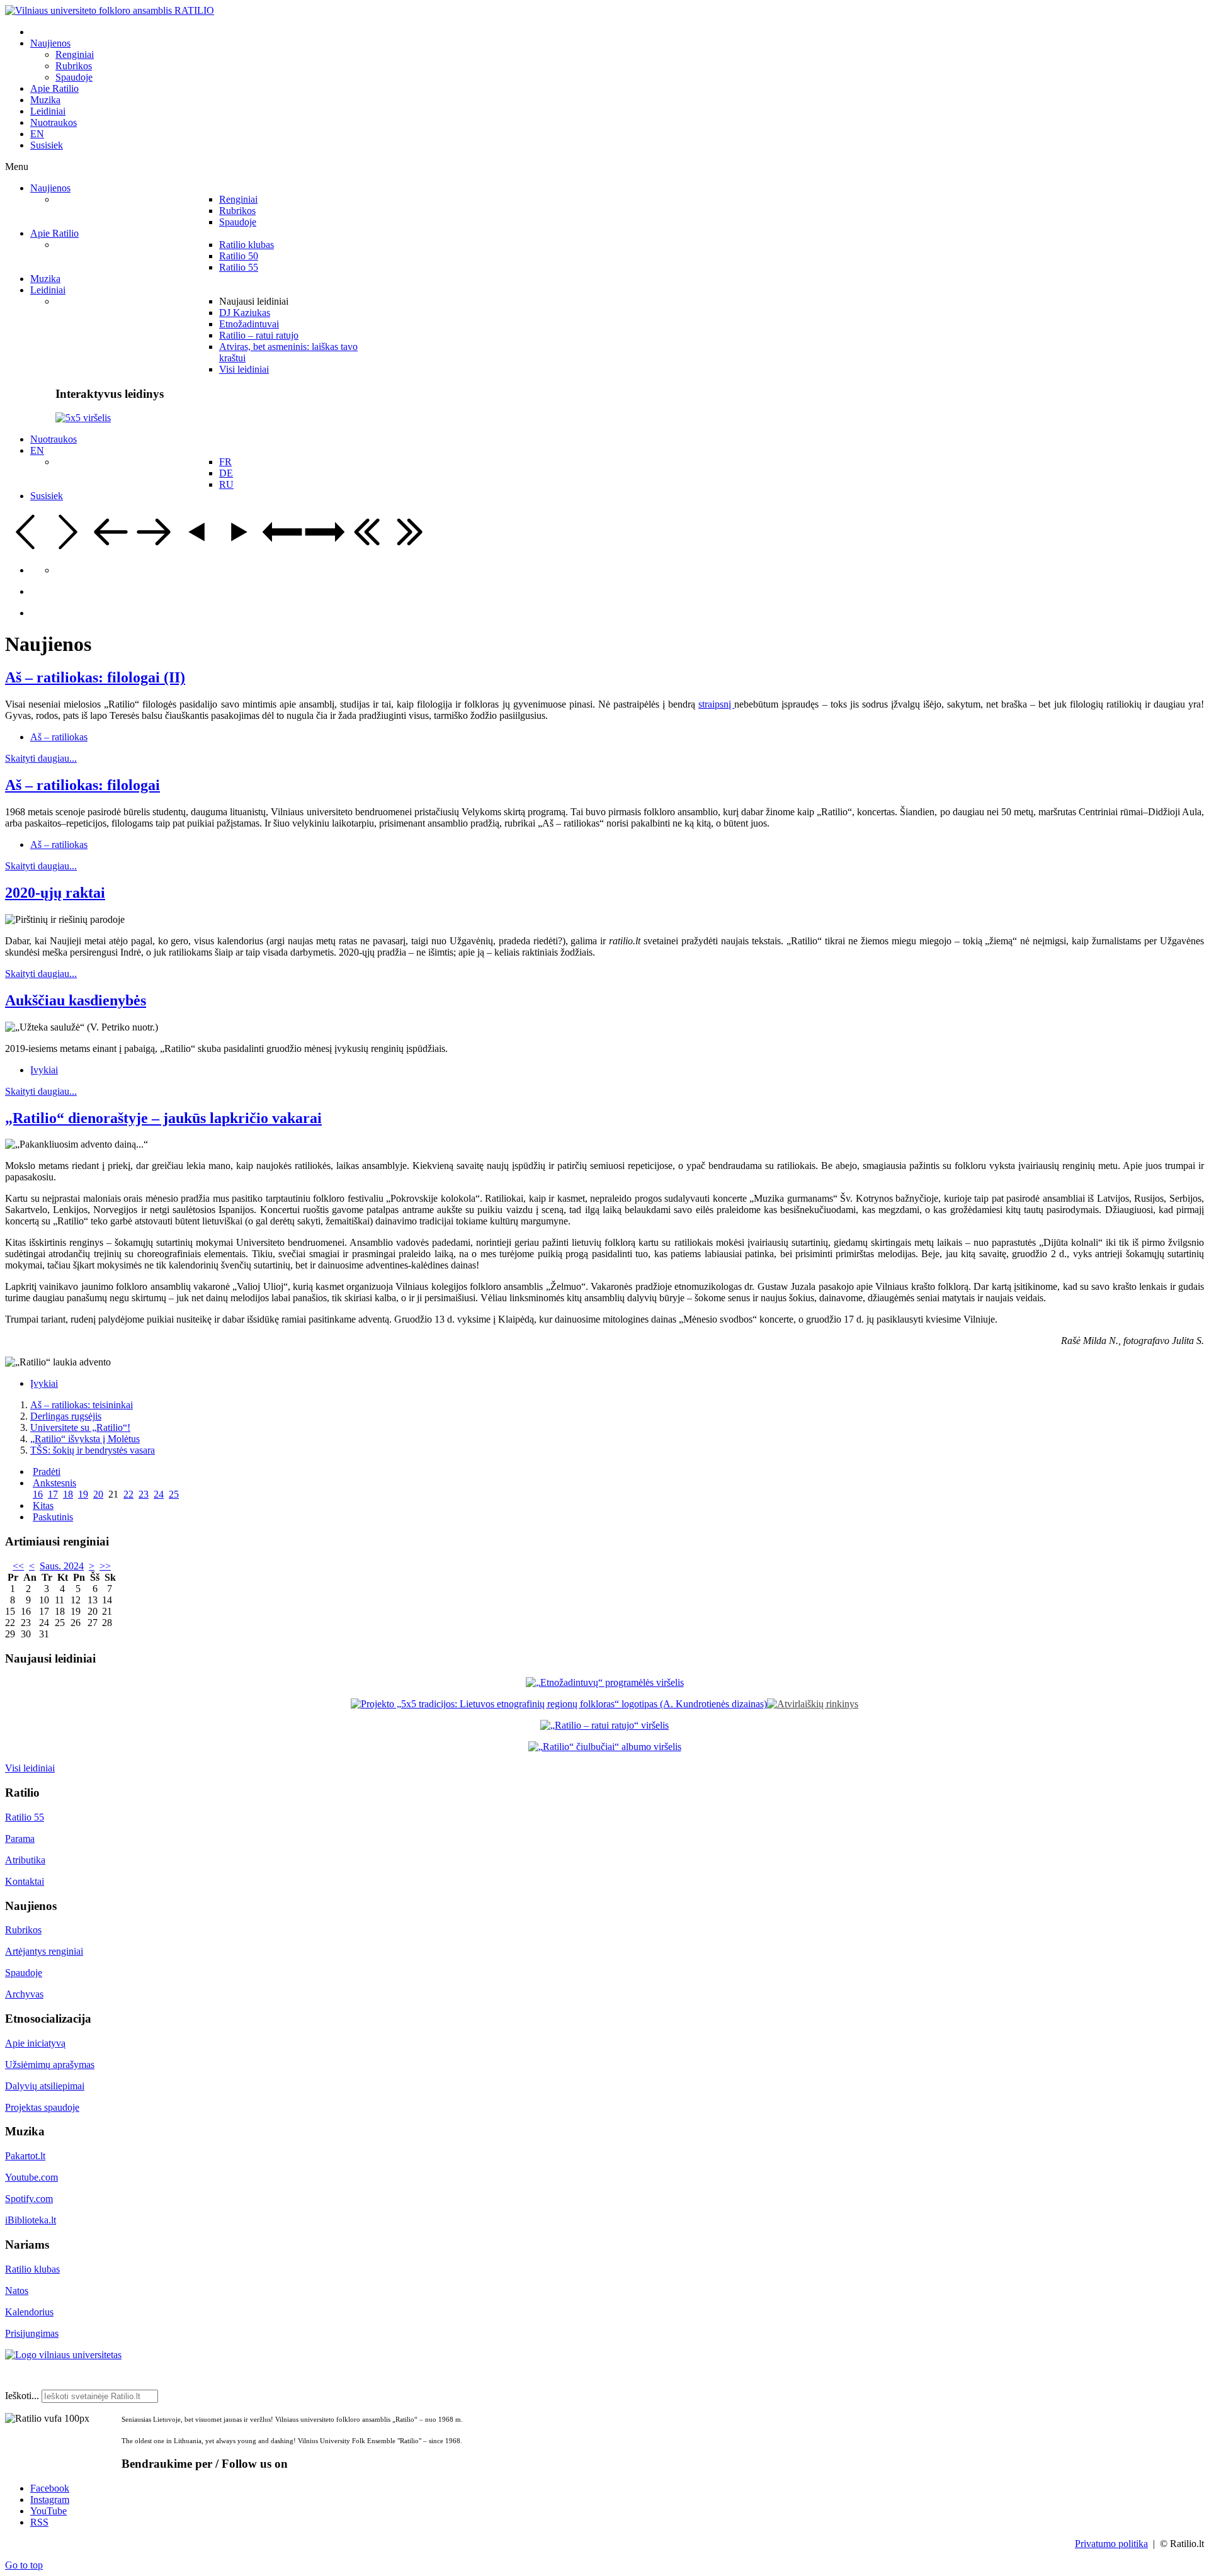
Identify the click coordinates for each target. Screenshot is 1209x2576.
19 (83, 1494)
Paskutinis (53, 1517)
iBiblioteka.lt (31, 2220)
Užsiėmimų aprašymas (50, 2065)
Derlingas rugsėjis (66, 1416)
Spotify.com (29, 2199)
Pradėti (47, 1472)
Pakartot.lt (25, 2156)
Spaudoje (24, 1973)
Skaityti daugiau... (41, 758)
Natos (17, 2291)
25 (174, 1494)
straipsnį (716, 704)
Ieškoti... (22, 2396)
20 (98, 1494)
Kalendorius (29, 2312)
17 (53, 1494)
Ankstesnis (54, 1483)
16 (38, 1494)
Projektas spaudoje (42, 2107)
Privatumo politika (1111, 2544)
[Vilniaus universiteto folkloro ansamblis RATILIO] (110, 10)
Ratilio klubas (32, 2269)
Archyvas (24, 1994)
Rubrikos (23, 1930)
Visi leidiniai (30, 1768)
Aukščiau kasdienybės (76, 1000)
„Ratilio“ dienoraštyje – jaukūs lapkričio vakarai (163, 1118)
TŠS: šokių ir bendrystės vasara (93, 1450)
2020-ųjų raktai (55, 893)
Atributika (25, 1860)
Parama (20, 1839)
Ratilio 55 (25, 1817)
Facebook (50, 2488)
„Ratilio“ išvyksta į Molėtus (85, 1439)
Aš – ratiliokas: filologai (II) (95, 677)
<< (18, 1566)
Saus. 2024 (62, 1566)
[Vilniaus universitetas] (63, 2355)
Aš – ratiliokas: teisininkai (82, 1405)
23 (144, 1494)
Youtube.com (31, 2177)
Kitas (43, 1505)
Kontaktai (25, 1881)
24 (159, 1494)
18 (68, 1494)
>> (105, 1566)
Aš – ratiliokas (59, 737)
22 (128, 1494)
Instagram (50, 2500)
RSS (39, 2522)
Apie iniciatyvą (35, 2043)
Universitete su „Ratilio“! (80, 1427)
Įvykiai (44, 1070)
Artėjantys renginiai (44, 1951)
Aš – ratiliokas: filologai (82, 785)
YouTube (48, 2511)
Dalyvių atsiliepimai (45, 2086)
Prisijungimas (32, 2333)
